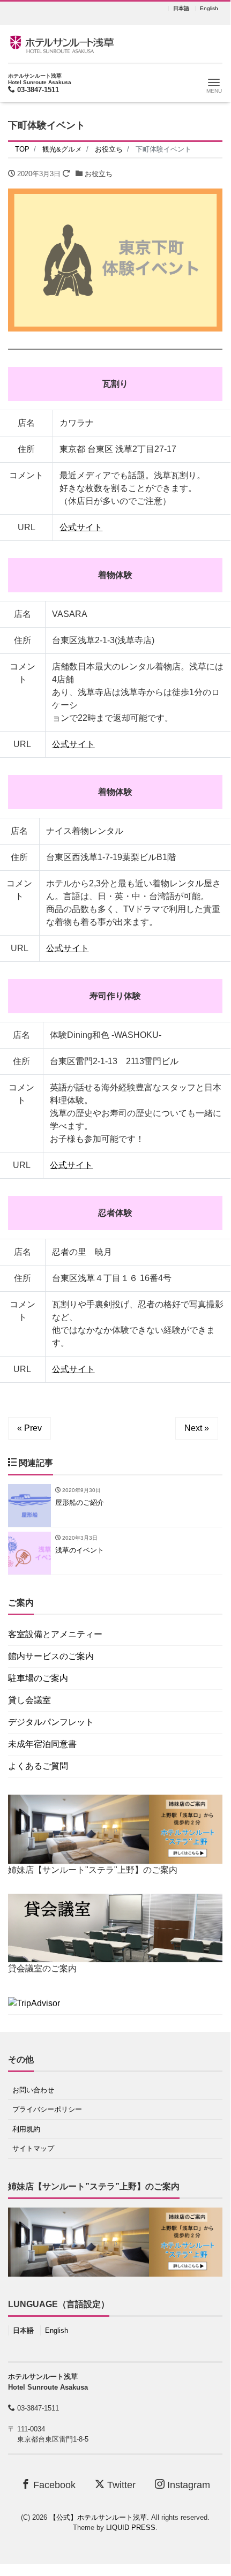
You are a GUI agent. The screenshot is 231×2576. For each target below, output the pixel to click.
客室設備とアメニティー (55, 1634)
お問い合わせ (33, 2090)
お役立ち (99, 174)
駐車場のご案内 (38, 1678)
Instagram (187, 2485)
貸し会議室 (29, 1700)
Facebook (53, 2485)
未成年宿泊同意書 (42, 1744)
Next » (197, 1428)
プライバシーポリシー (47, 2109)
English (209, 9)
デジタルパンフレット (51, 1722)
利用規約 (26, 2129)
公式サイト (81, 527)
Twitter (120, 2485)
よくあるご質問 (38, 1766)
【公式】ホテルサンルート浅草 (98, 2517)
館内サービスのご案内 (51, 1656)
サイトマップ (33, 2148)
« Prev (29, 1428)
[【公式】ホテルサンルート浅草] (62, 43)
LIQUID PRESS (131, 2528)
